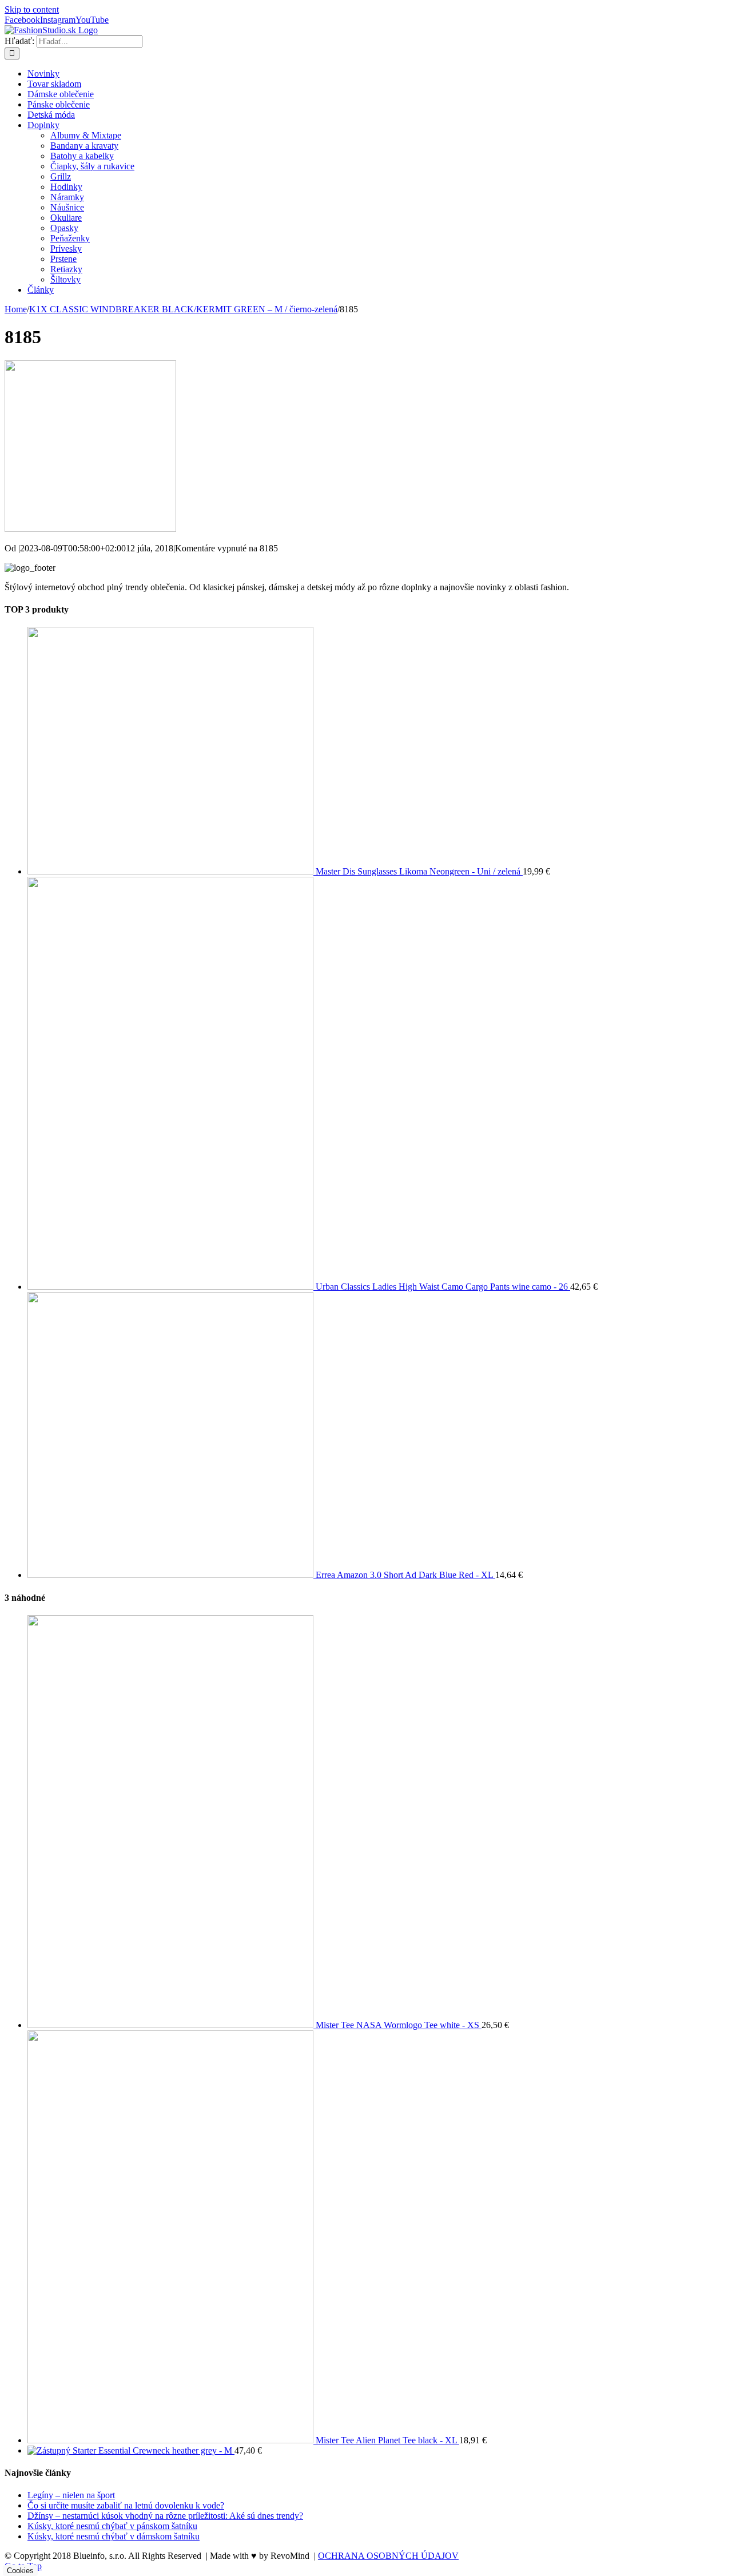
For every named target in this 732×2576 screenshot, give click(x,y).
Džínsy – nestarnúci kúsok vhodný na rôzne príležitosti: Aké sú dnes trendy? (165, 2516)
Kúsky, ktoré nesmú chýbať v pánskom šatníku (112, 2526)
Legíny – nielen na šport (71, 2495)
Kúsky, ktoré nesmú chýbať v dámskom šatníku (114, 2536)
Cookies (20, 2571)
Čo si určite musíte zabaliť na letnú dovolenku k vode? (126, 2505)
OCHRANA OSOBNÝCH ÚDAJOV (388, 2556)
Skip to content (32, 9)
